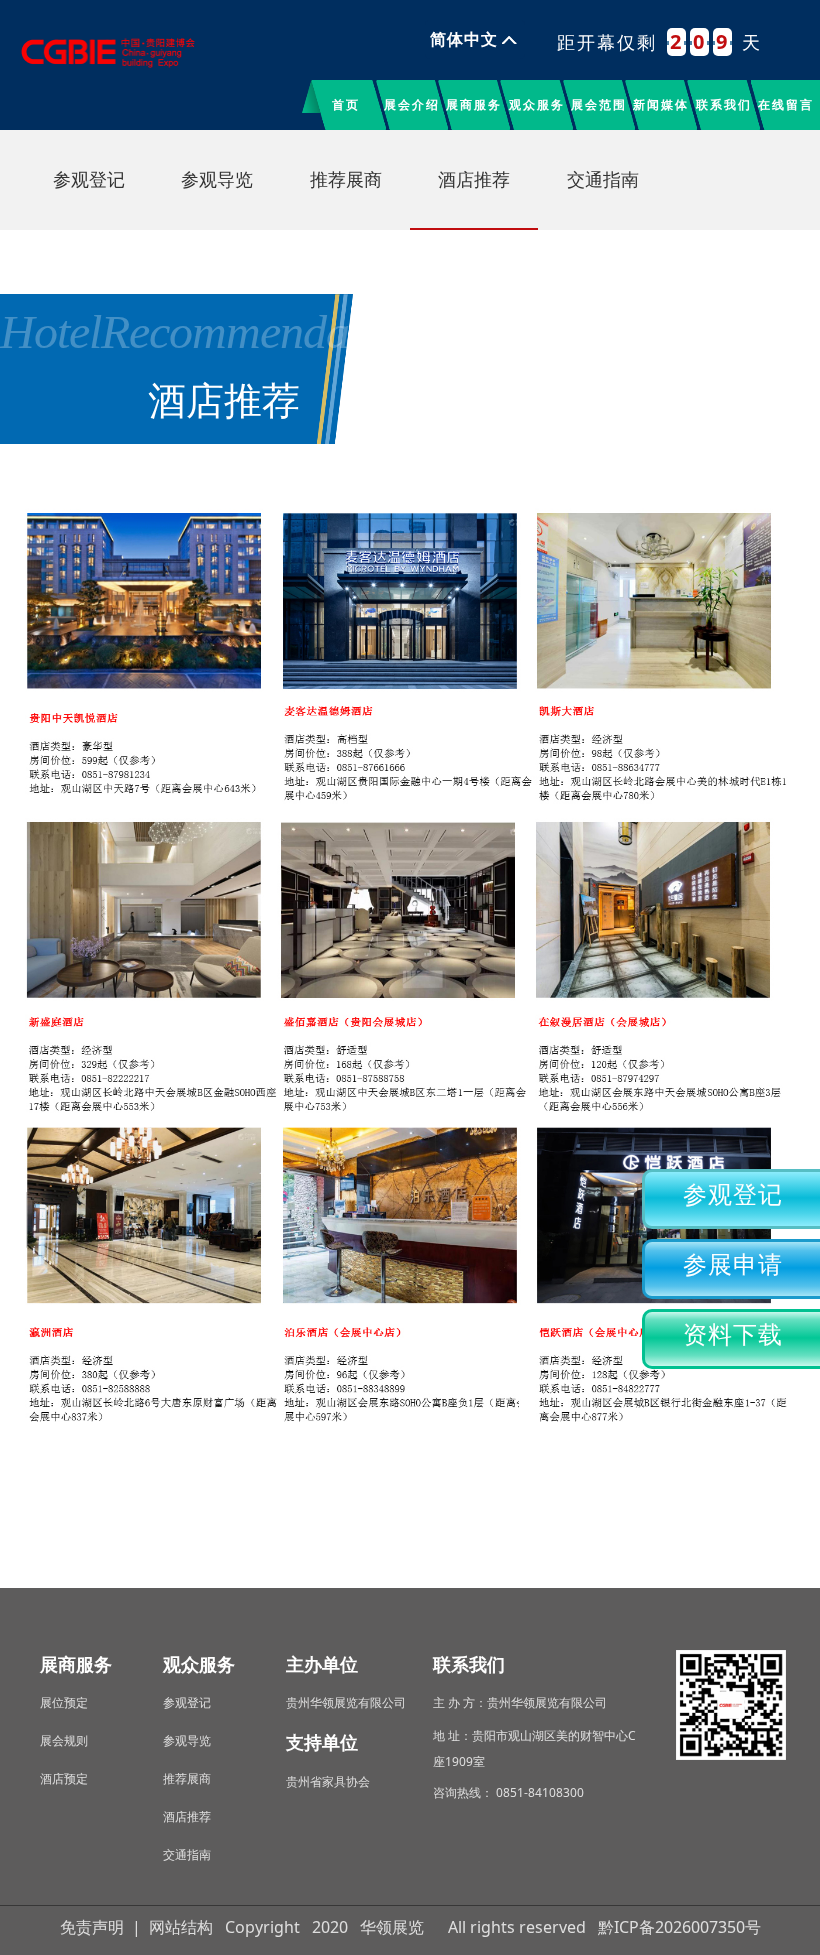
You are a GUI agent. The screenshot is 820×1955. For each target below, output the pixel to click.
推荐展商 (346, 180)
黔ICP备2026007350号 (679, 1927)
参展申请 (733, 1265)
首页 (346, 104)
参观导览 (217, 180)
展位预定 (64, 1702)
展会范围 (599, 104)
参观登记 (733, 1195)
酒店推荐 (474, 180)
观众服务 (537, 104)
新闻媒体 (661, 104)
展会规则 (64, 1740)
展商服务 (474, 104)
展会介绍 (412, 104)
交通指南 (603, 180)
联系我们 (724, 104)
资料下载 (733, 1335)
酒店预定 (64, 1778)
